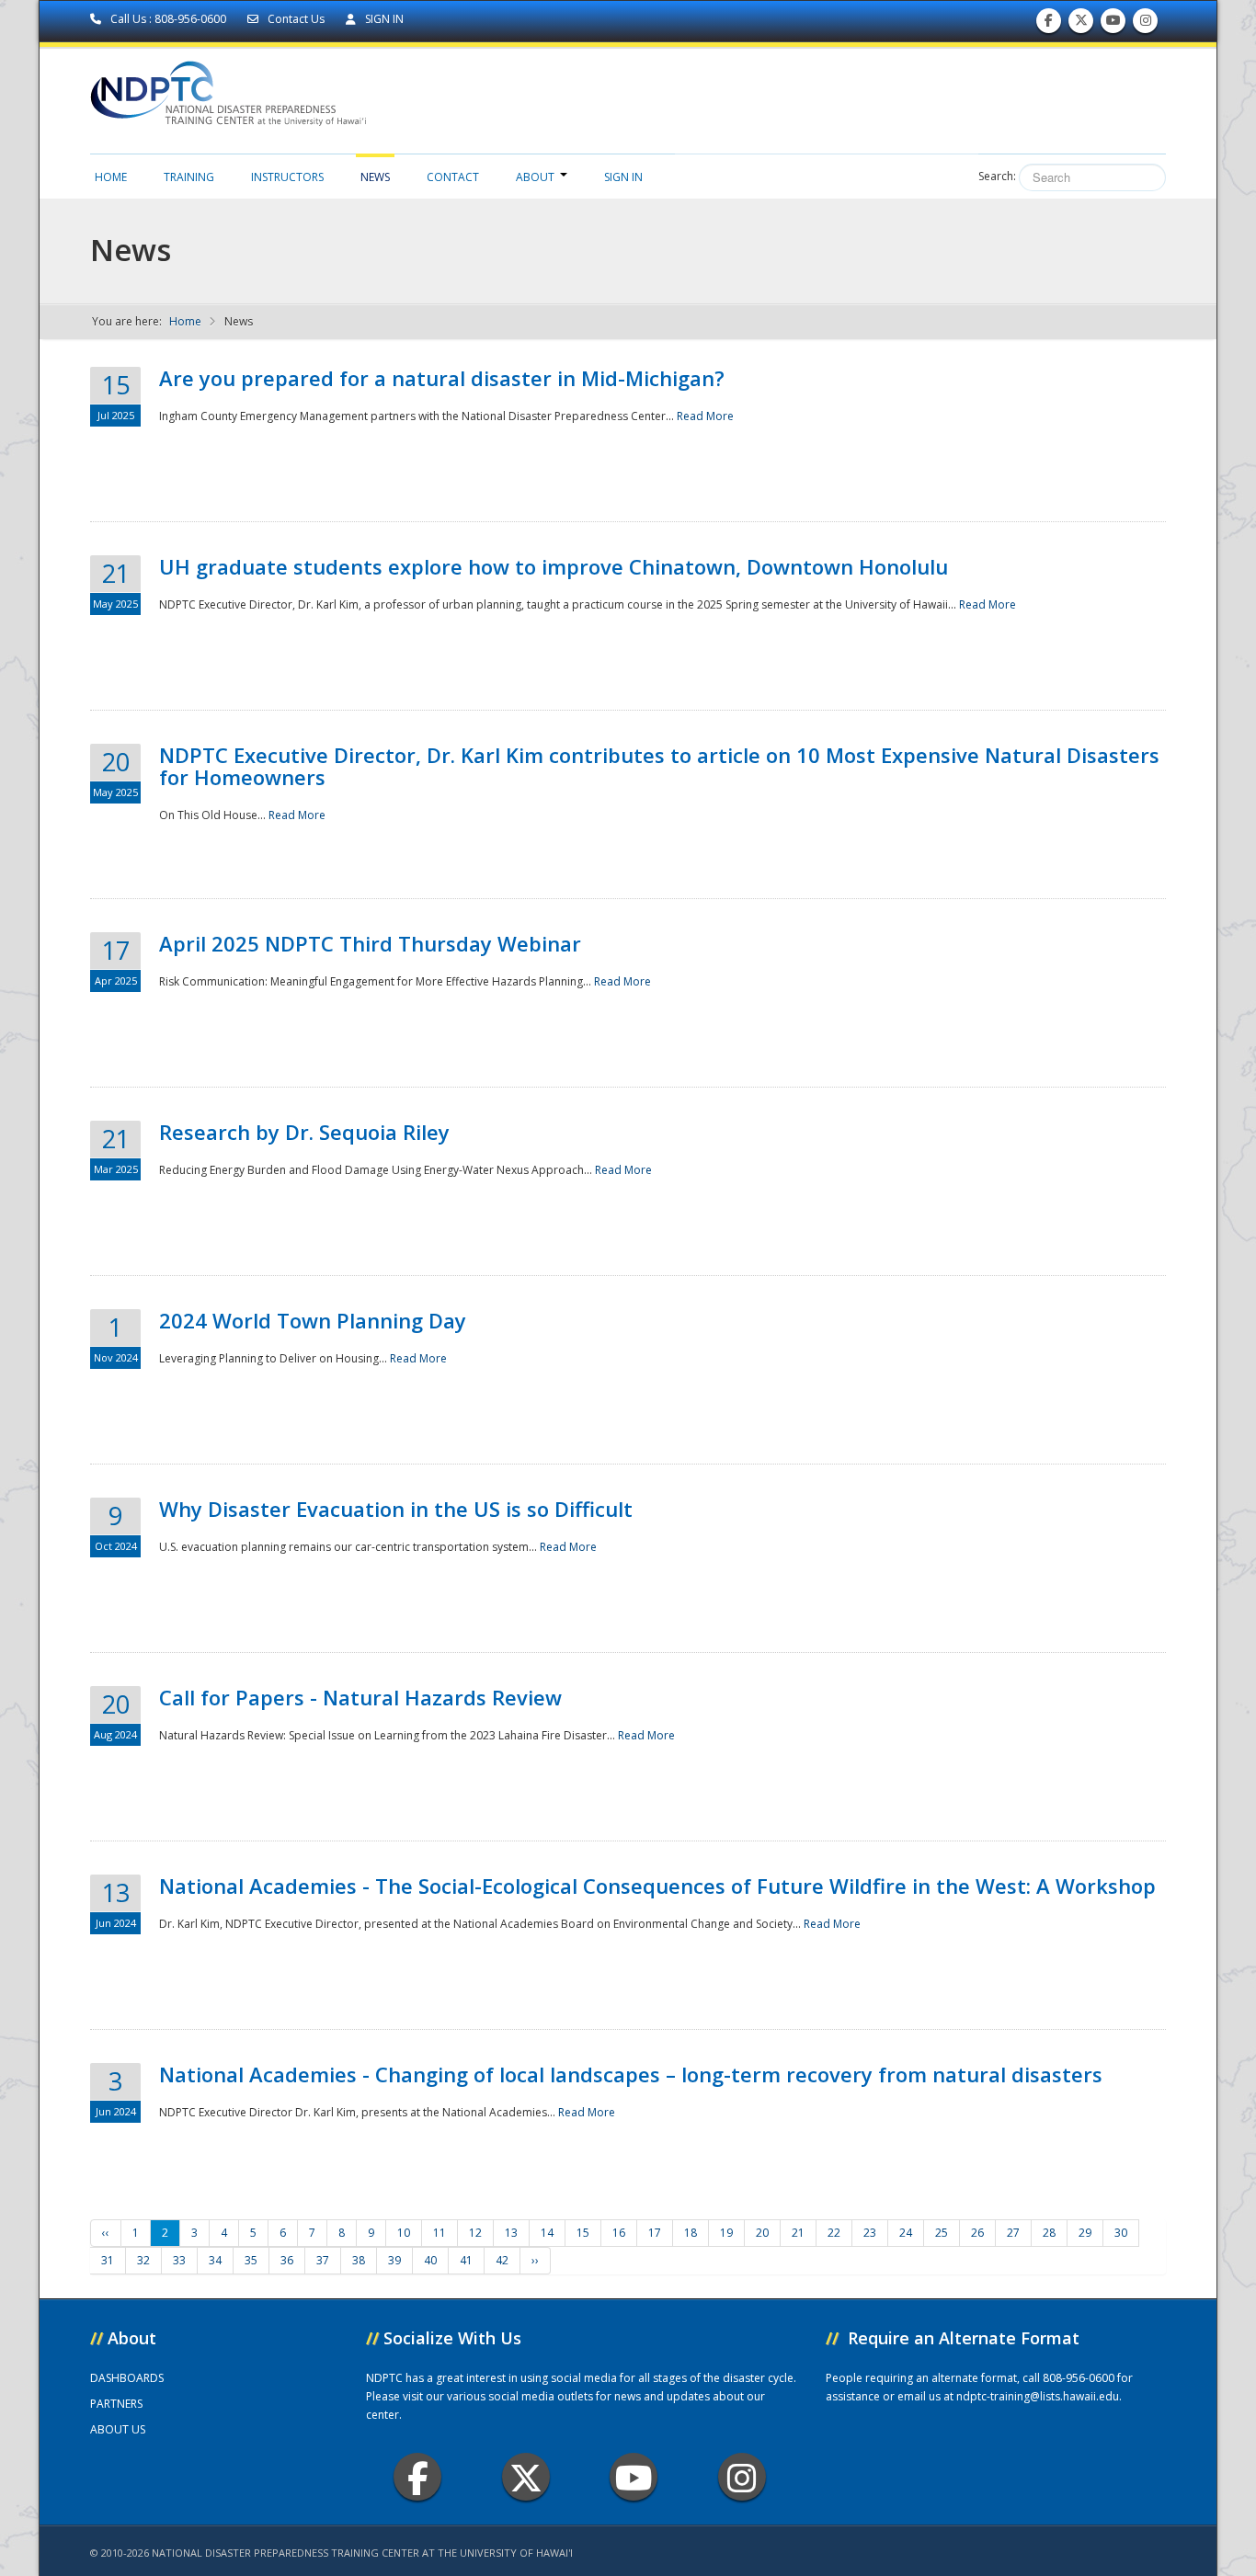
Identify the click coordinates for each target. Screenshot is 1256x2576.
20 (762, 2233)
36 (287, 2260)
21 (798, 2233)
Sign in (623, 177)
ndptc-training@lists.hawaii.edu (1038, 2396)
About (535, 177)
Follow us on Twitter (1081, 25)
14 (547, 2233)
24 (906, 2233)
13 (511, 2233)
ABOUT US (118, 2429)
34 (215, 2260)
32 (143, 2260)
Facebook (417, 2477)
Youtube (634, 2477)
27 (1013, 2233)
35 (251, 2260)
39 (394, 2260)
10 (404, 2233)
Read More (705, 416)
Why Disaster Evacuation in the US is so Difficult (396, 1509)
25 (942, 2233)
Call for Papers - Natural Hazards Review (360, 1697)
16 (619, 2233)
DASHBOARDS (127, 2378)
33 (179, 2260)
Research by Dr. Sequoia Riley (304, 1132)
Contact (453, 177)
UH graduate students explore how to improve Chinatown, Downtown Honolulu (554, 566)
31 (108, 2260)
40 (430, 2260)
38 (359, 2260)
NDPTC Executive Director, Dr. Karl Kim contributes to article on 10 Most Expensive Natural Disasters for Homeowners (659, 766)
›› (535, 2260)
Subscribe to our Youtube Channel (1113, 25)
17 (655, 2233)
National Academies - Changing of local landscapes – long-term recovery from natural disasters (631, 2074)
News (375, 177)
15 (583, 2233)
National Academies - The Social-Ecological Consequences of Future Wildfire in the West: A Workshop (657, 1886)
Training (189, 177)
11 (440, 2233)
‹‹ (106, 2233)
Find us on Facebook (1049, 25)
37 (323, 2260)
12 (475, 2233)
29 (1085, 2233)
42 (502, 2260)
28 (1049, 2233)
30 (1121, 2233)
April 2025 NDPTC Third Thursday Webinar (370, 943)
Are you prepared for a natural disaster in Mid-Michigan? (442, 378)
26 (977, 2233)
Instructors (287, 177)
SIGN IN (383, 19)
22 (834, 2233)
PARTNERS (116, 2404)
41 (466, 2260)
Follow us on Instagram (1146, 25)
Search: (997, 176)
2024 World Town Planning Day (313, 1320)
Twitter (526, 2477)
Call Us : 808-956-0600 (168, 19)
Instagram (742, 2477)
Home (111, 177)
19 (726, 2233)
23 (870, 2233)
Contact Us (296, 19)
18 (691, 2233)
